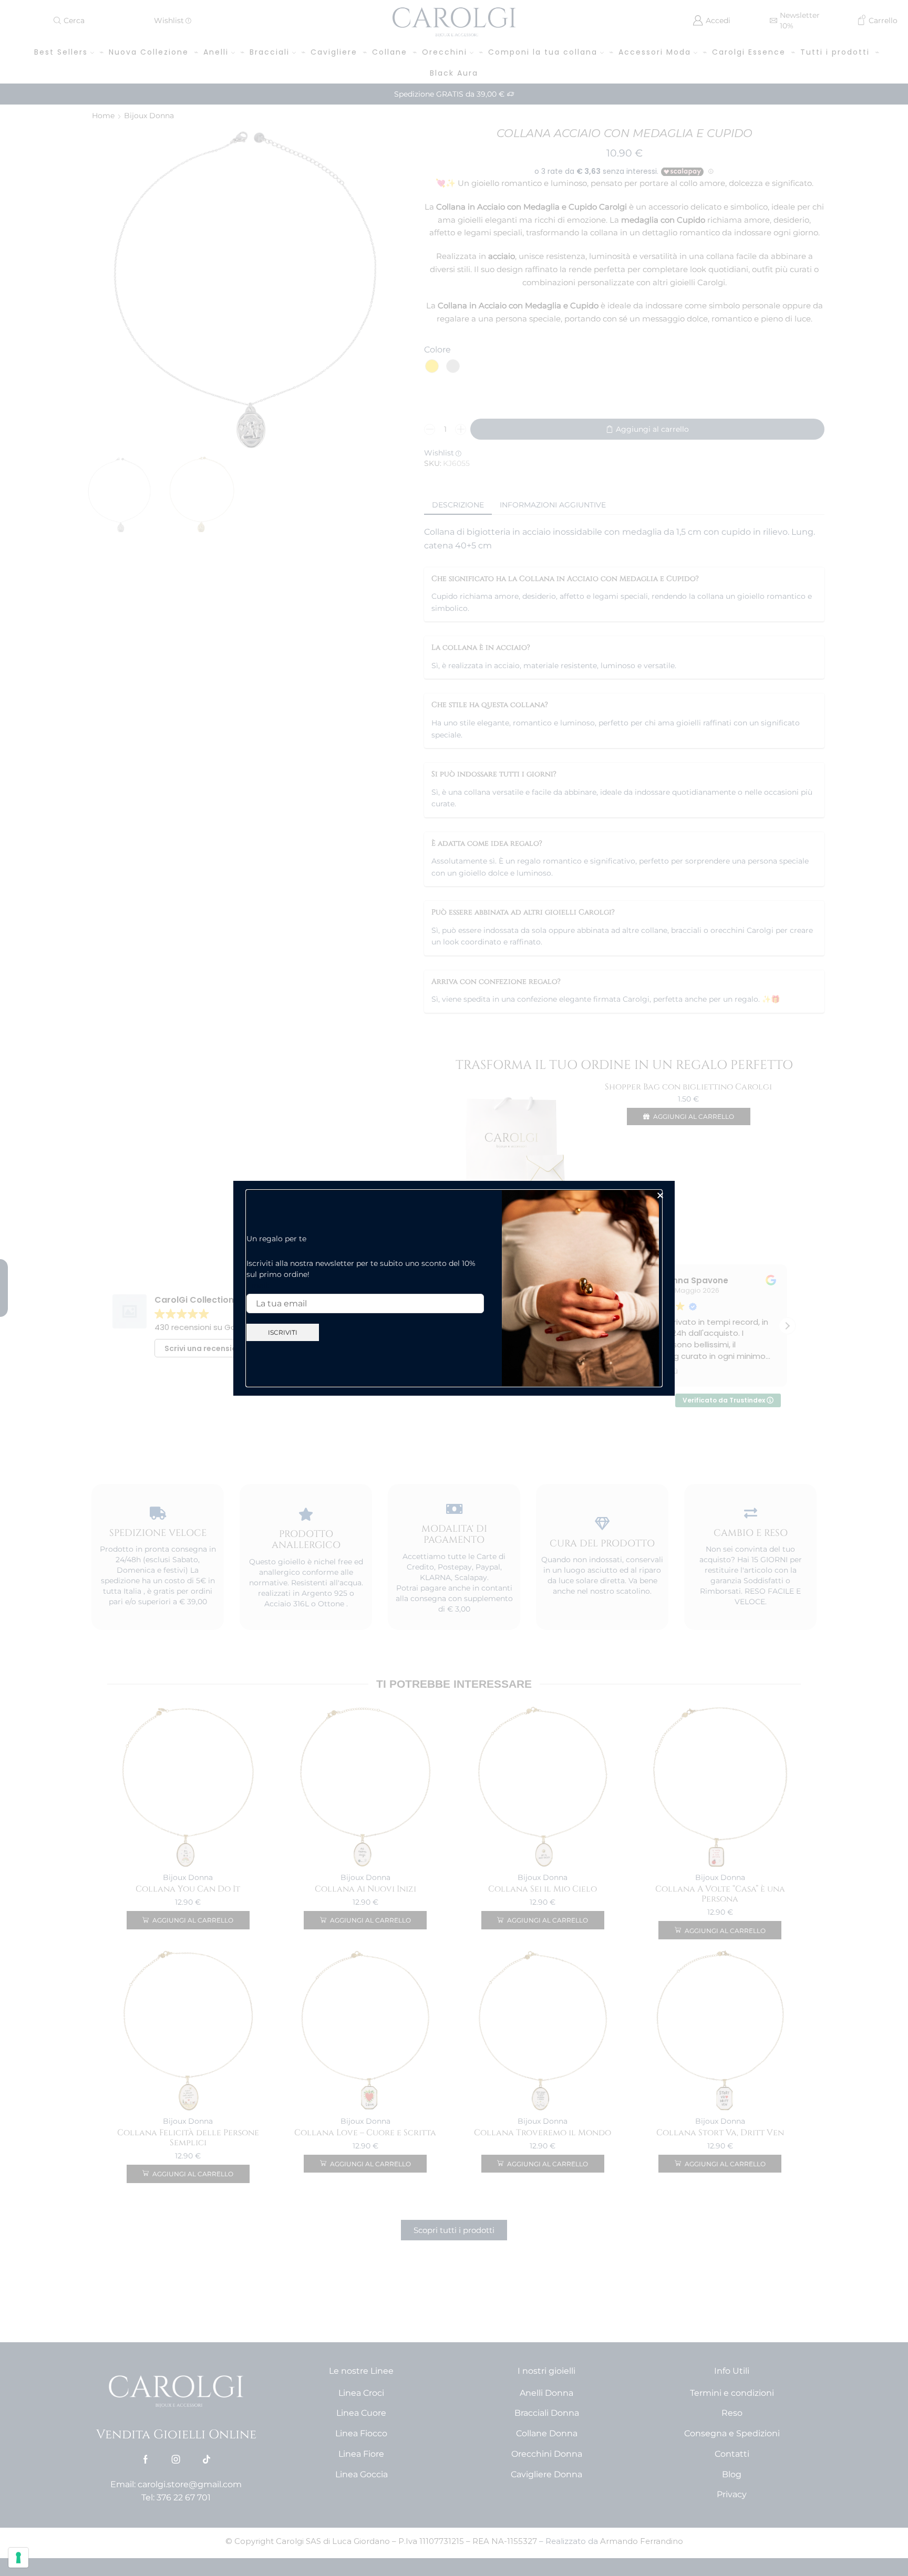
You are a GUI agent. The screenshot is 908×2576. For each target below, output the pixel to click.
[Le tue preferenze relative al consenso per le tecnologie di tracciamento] (18, 2558)
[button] (660, 1195)
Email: (258, 1285)
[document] (454, 1288)
